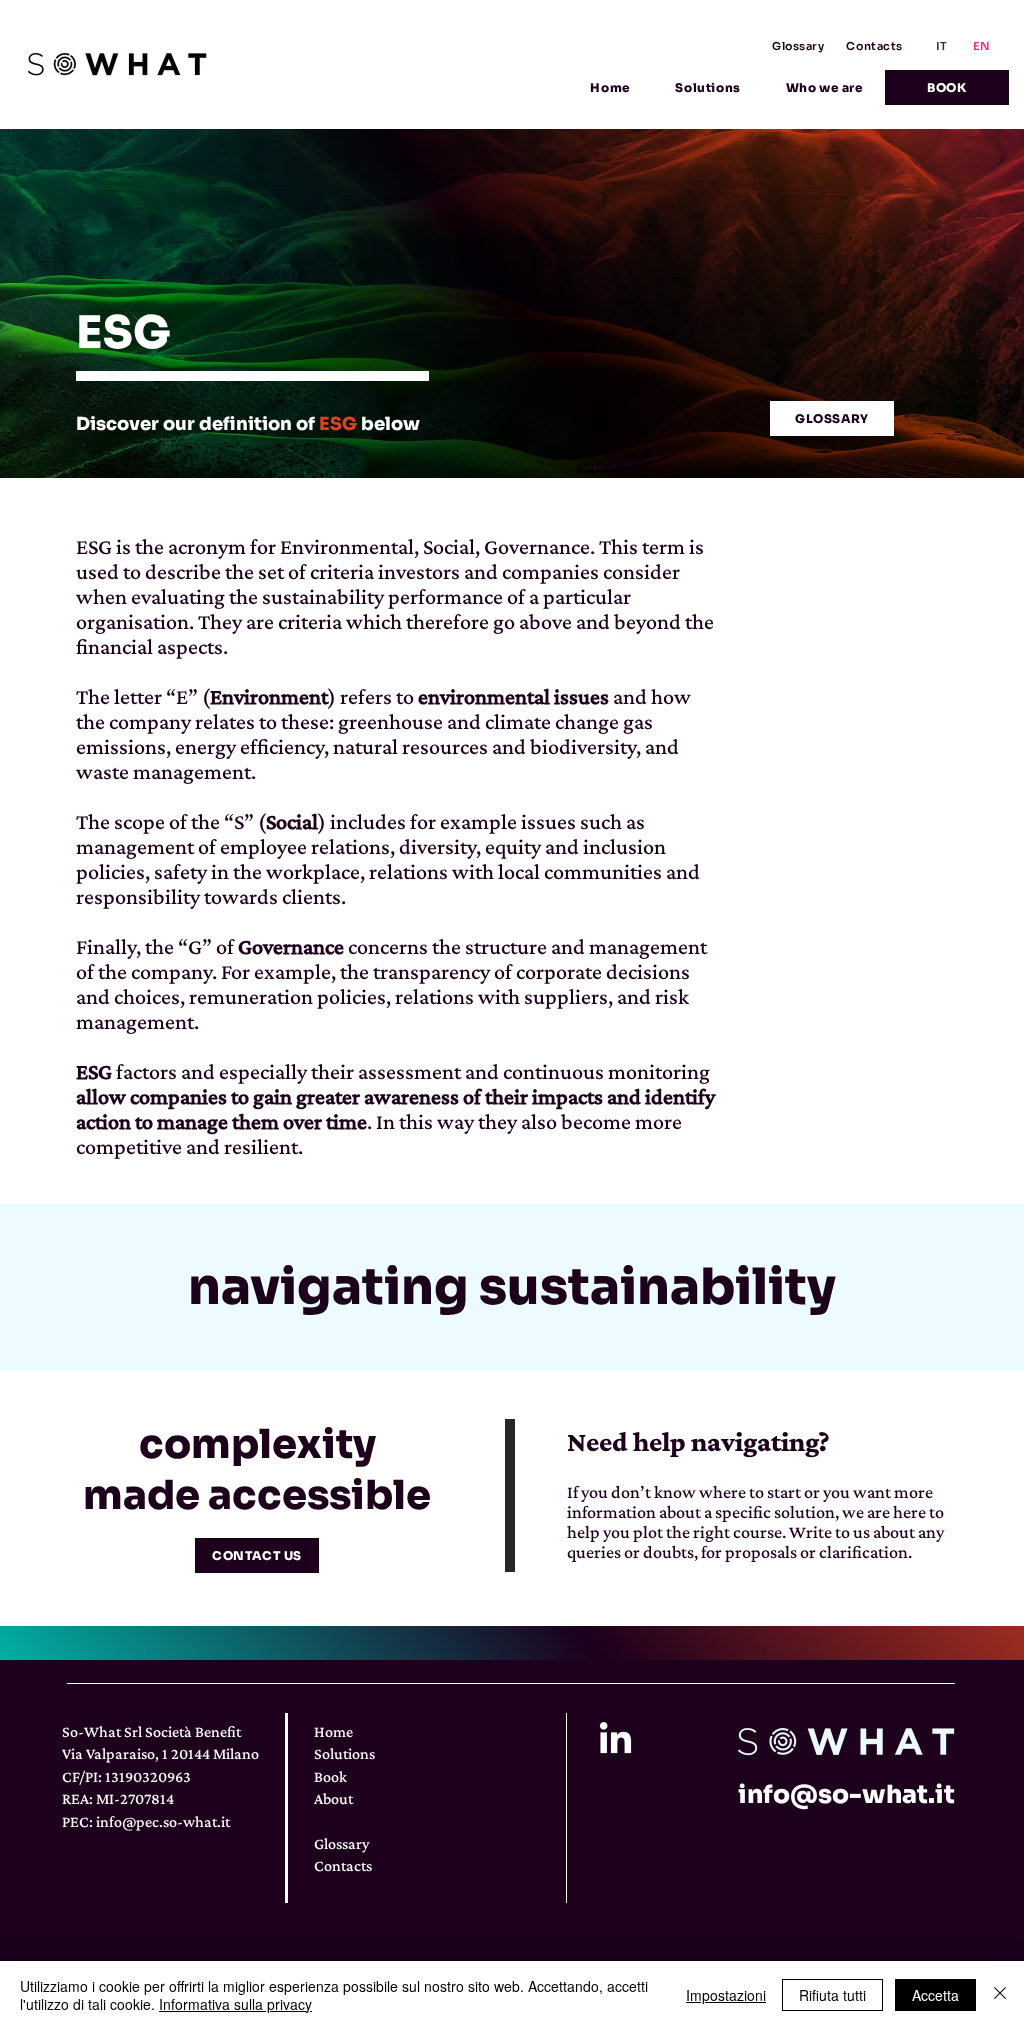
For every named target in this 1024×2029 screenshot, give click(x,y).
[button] (708, 87)
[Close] (1000, 1995)
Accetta (935, 1995)
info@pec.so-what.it (163, 1821)
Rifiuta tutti (832, 1995)
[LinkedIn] (615, 1740)
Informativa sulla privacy (235, 2004)
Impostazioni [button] (726, 1995)
